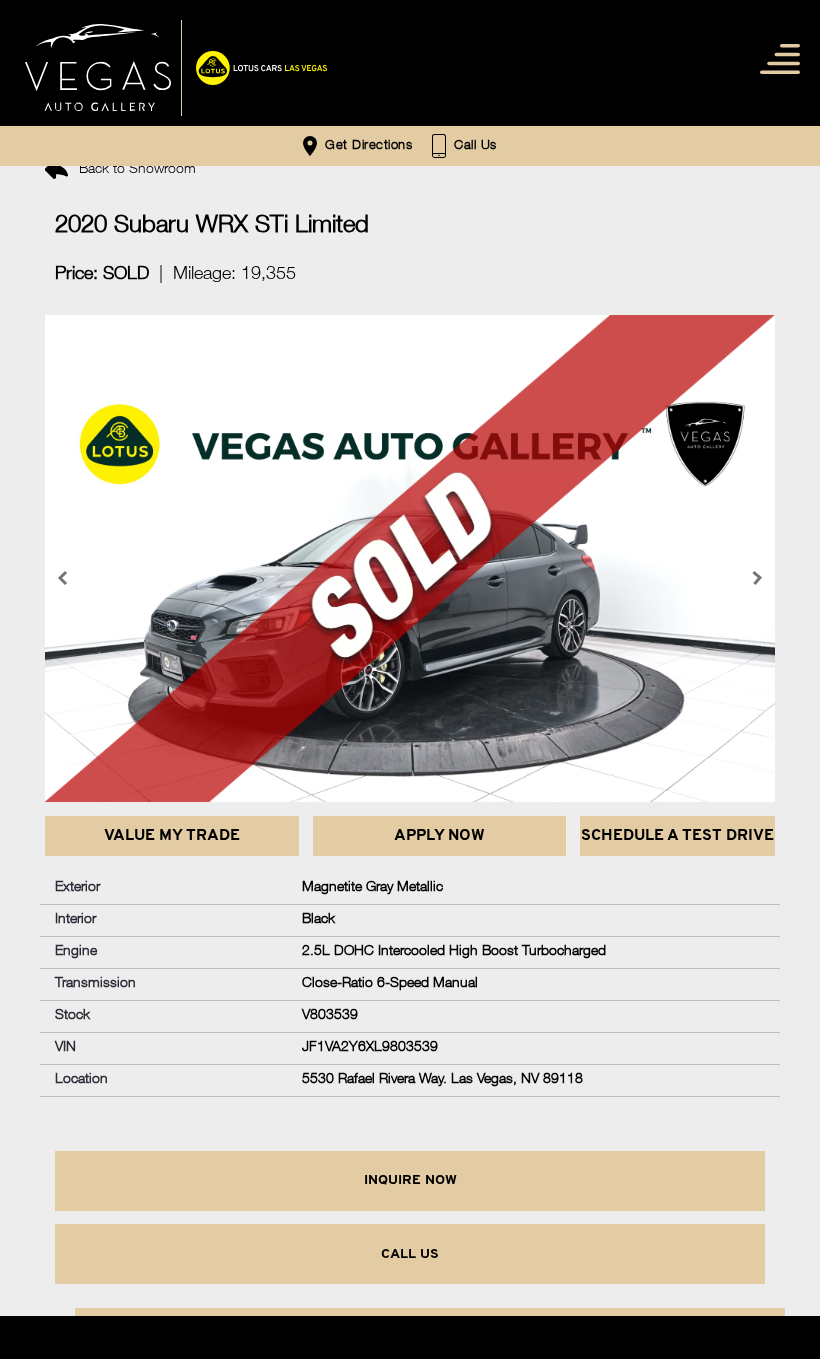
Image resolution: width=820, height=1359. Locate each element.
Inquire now (410, 1180)
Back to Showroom (135, 170)
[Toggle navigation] (775, 57)
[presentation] (65, 578)
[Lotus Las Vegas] (98, 68)
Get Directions (366, 146)
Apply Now (439, 836)
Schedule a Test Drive (677, 836)
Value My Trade (172, 836)
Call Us (410, 1254)
